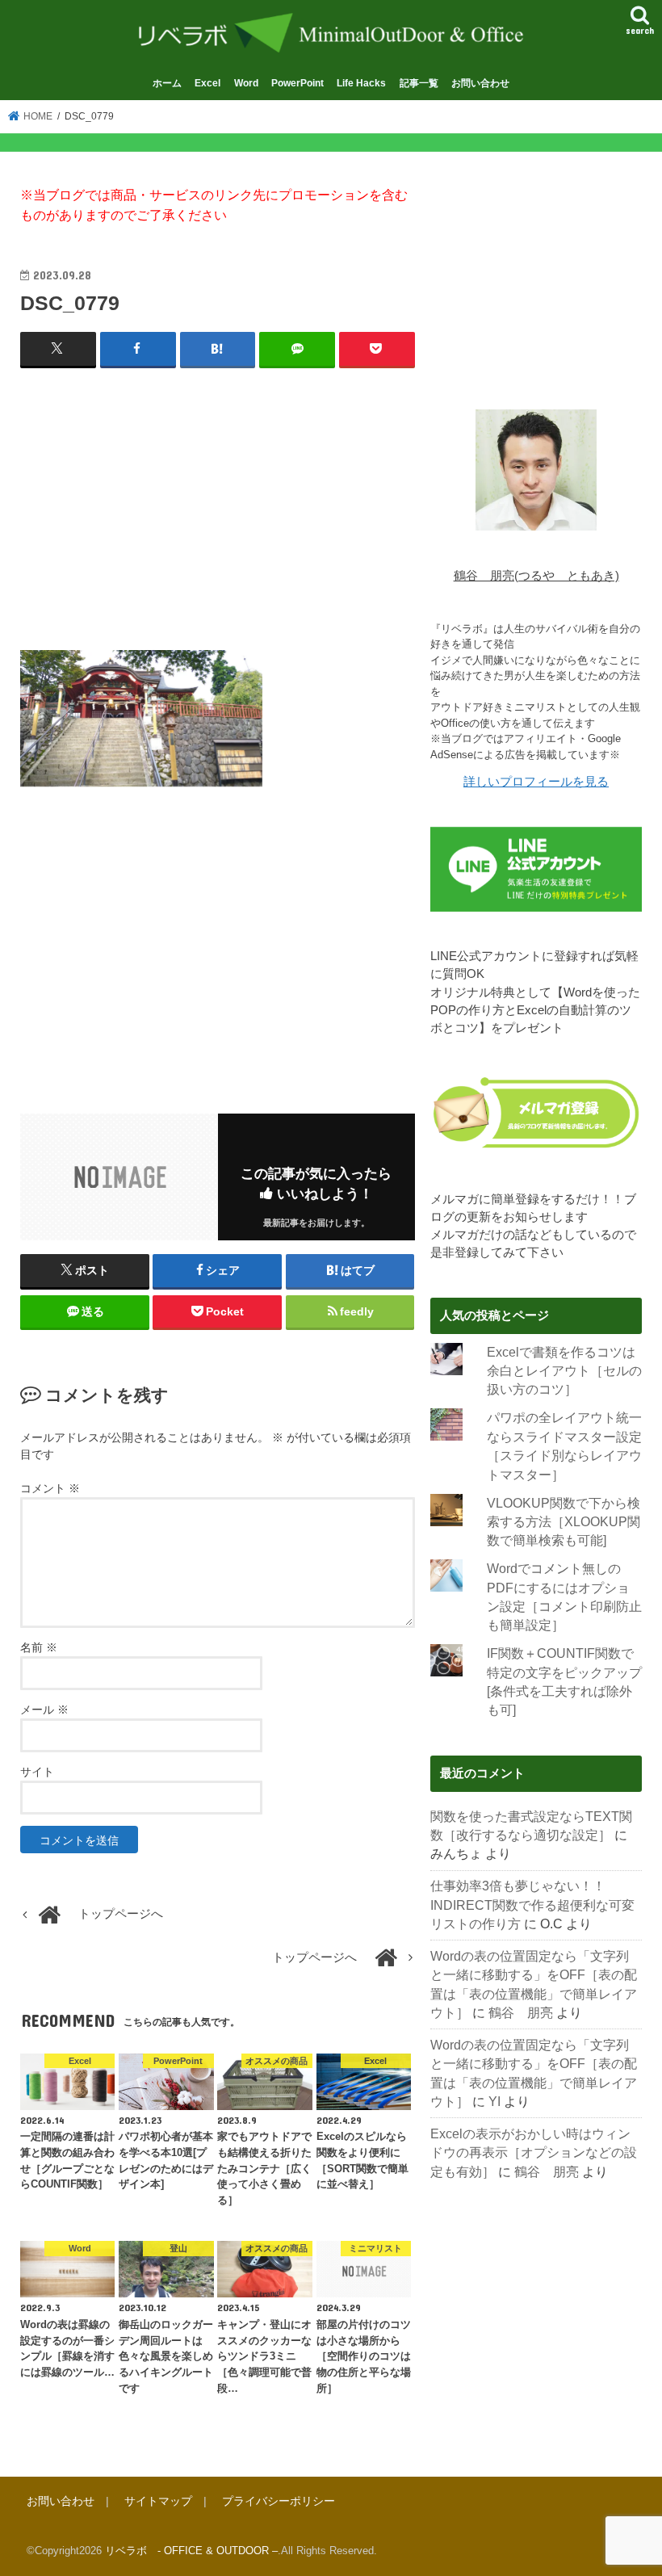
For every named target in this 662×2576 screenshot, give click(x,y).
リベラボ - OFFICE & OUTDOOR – (191, 2551)
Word (246, 83)
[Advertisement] (218, 499)
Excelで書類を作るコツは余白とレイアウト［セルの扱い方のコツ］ (564, 1371)
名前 (39, 1647)
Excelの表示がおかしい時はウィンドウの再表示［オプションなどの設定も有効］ (534, 2153)
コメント (50, 1488)
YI (494, 2102)
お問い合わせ (480, 83)
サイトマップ (158, 2501)
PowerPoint (297, 83)
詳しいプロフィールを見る (536, 782)
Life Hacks (361, 83)
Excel (207, 83)
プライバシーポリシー (279, 2501)
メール (44, 1710)
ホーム (167, 83)
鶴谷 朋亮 (521, 2013)
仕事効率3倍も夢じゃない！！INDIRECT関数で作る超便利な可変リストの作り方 (532, 1905)
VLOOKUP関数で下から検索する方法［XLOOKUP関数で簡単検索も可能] (564, 1522)
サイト (37, 1772)
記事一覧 (419, 83)
